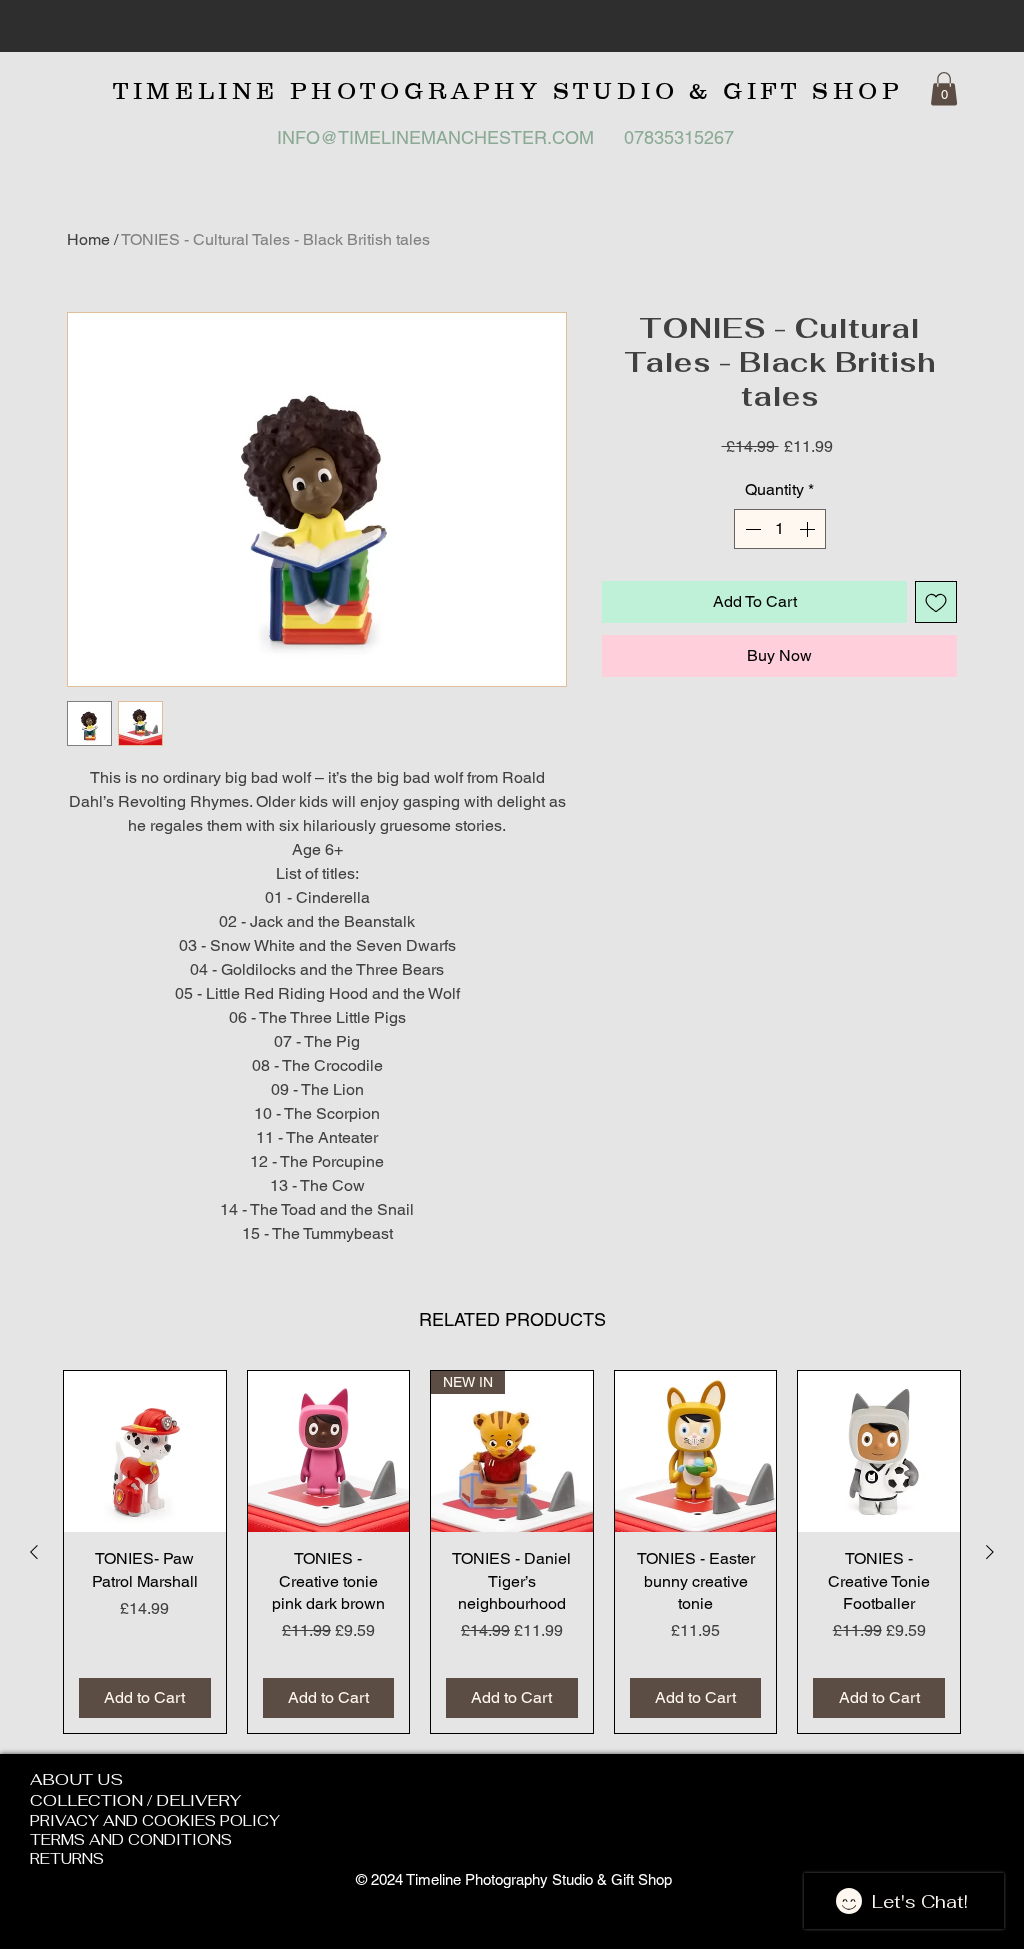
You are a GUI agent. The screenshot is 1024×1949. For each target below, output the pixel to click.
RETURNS (67, 1858)
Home (88, 239)
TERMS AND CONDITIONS (131, 1839)
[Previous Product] (34, 1552)
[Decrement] (751, 529)
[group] (512, 1552)
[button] (944, 88)
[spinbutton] (780, 529)
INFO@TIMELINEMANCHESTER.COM (435, 137)
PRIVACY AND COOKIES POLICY (155, 1820)
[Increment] (809, 529)
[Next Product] (990, 1552)
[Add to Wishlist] (936, 602)
